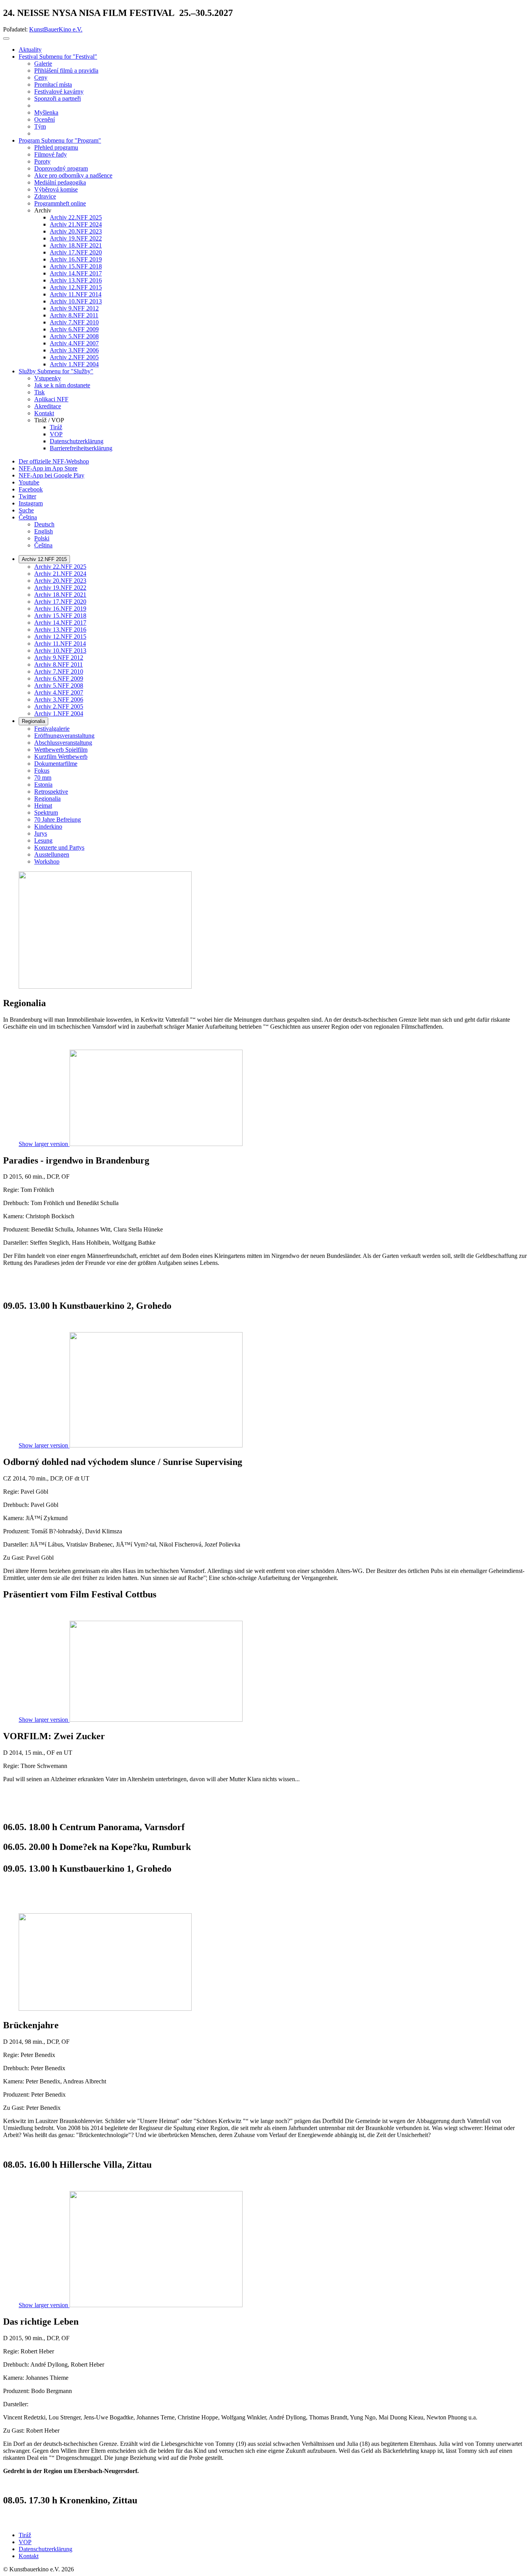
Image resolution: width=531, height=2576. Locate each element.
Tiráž (25, 2535)
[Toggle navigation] (6, 38)
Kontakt (29, 2556)
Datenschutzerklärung (45, 2549)
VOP (25, 2542)
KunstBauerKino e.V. (56, 29)
